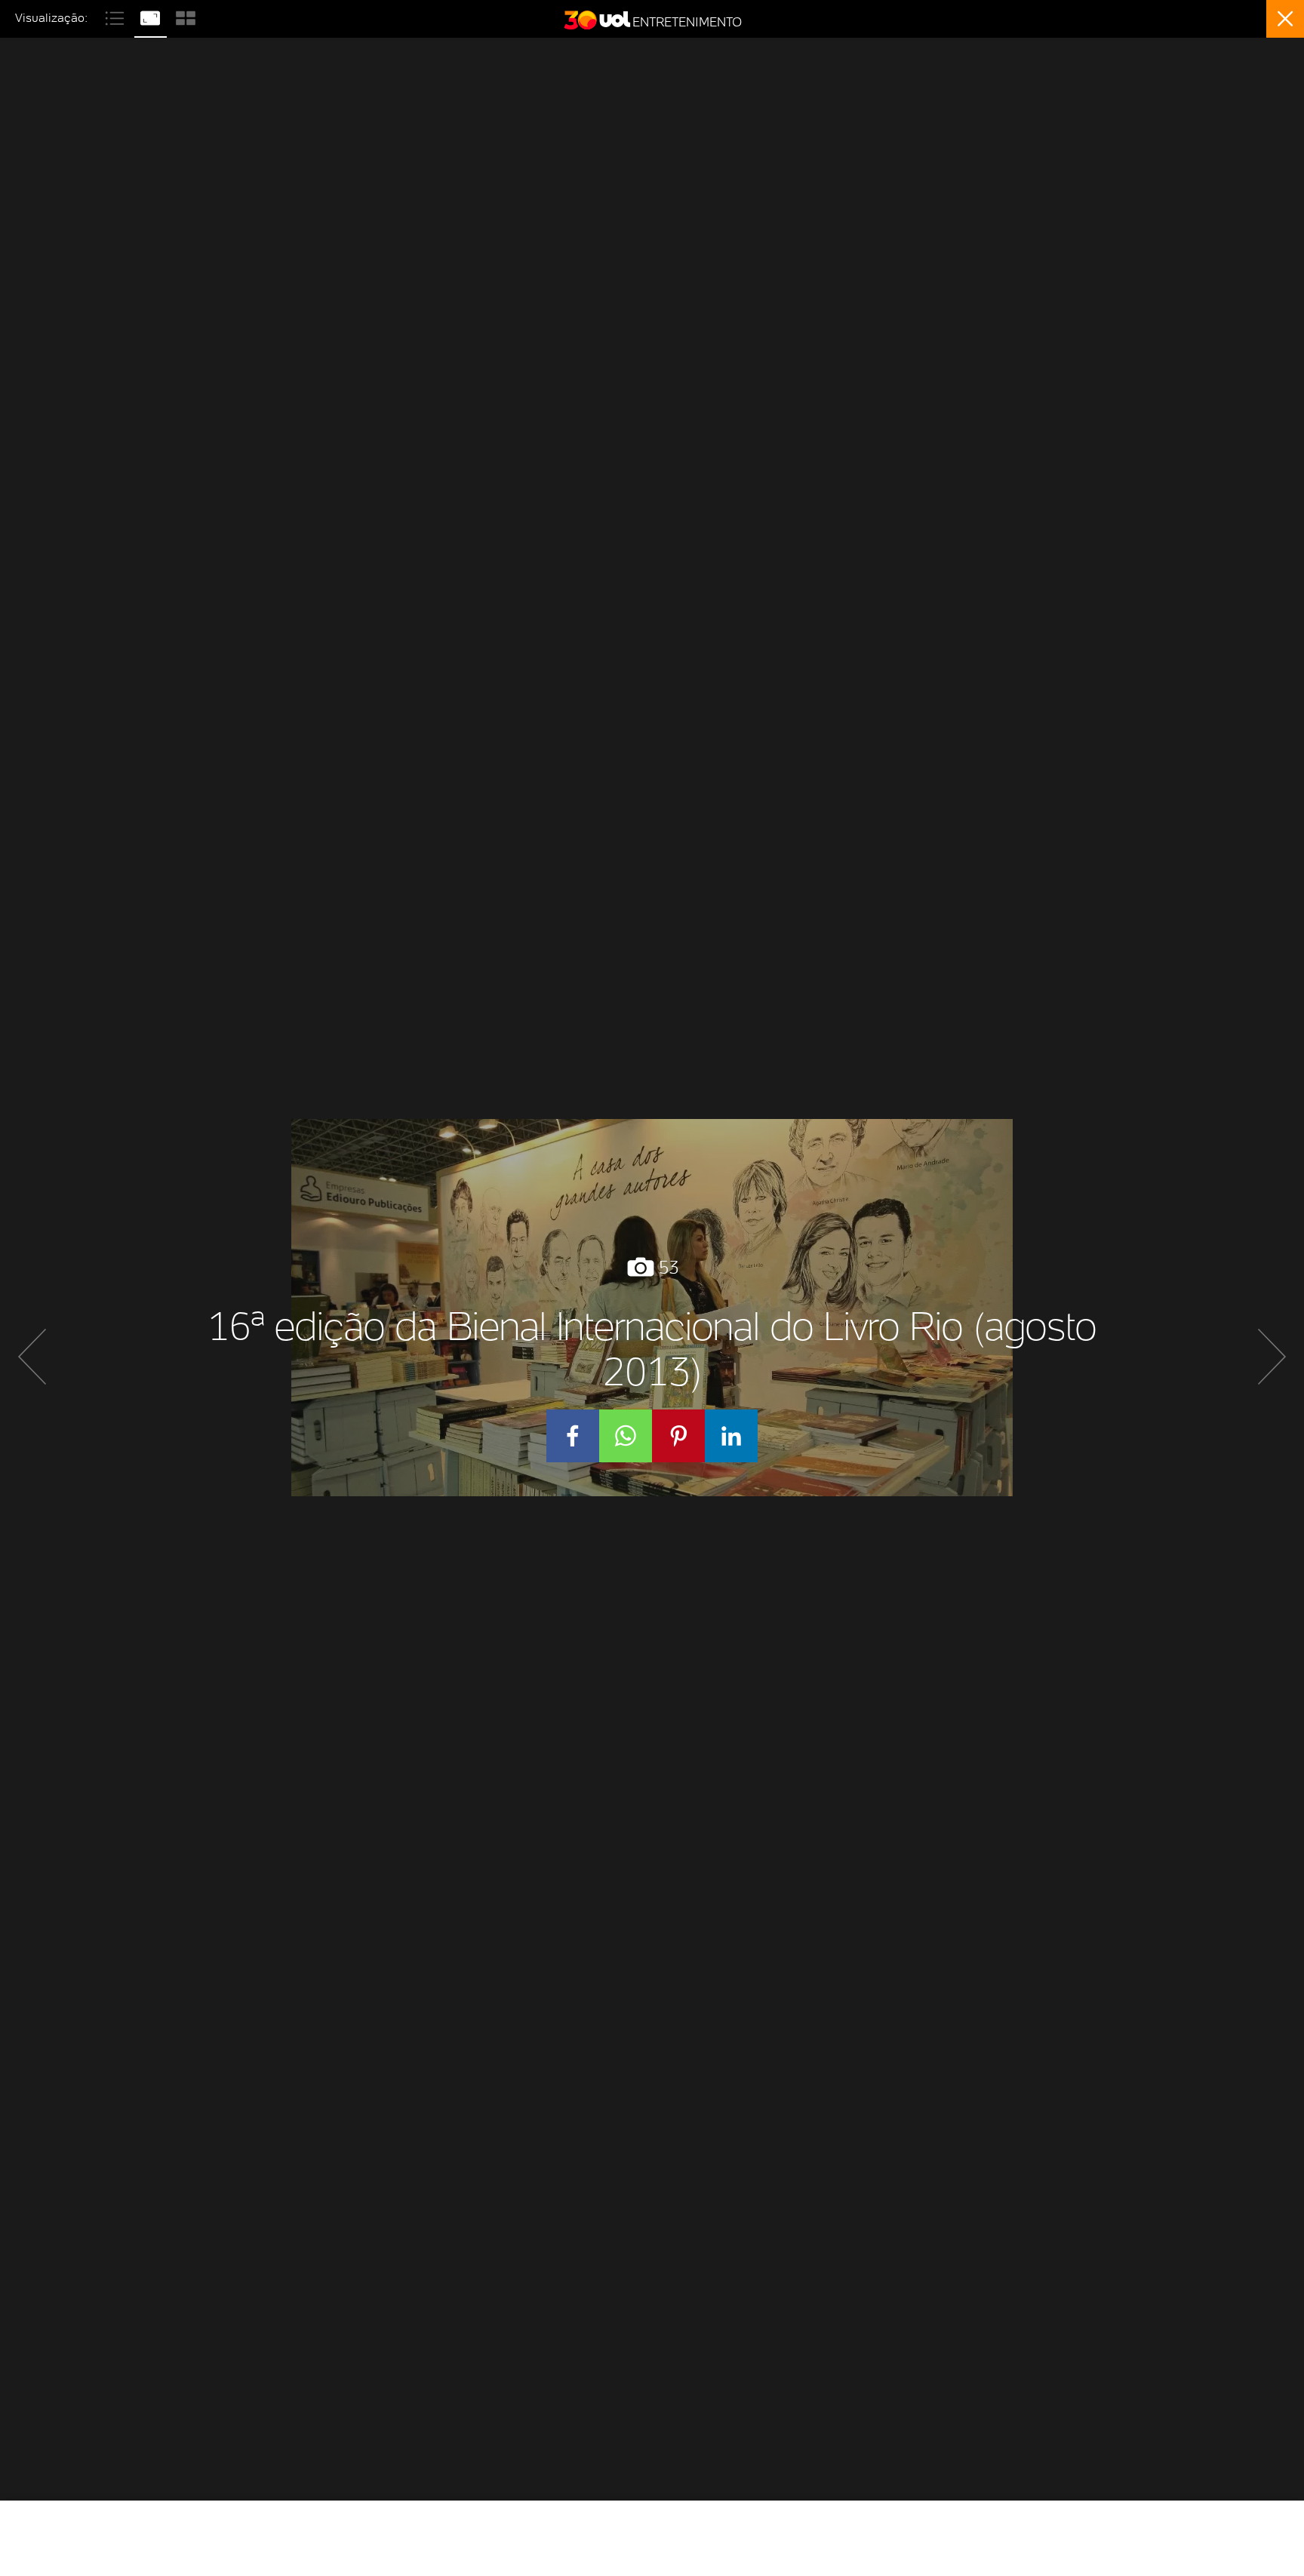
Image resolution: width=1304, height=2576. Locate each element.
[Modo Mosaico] (186, 16)
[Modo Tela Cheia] (152, 16)
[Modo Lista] (117, 16)
